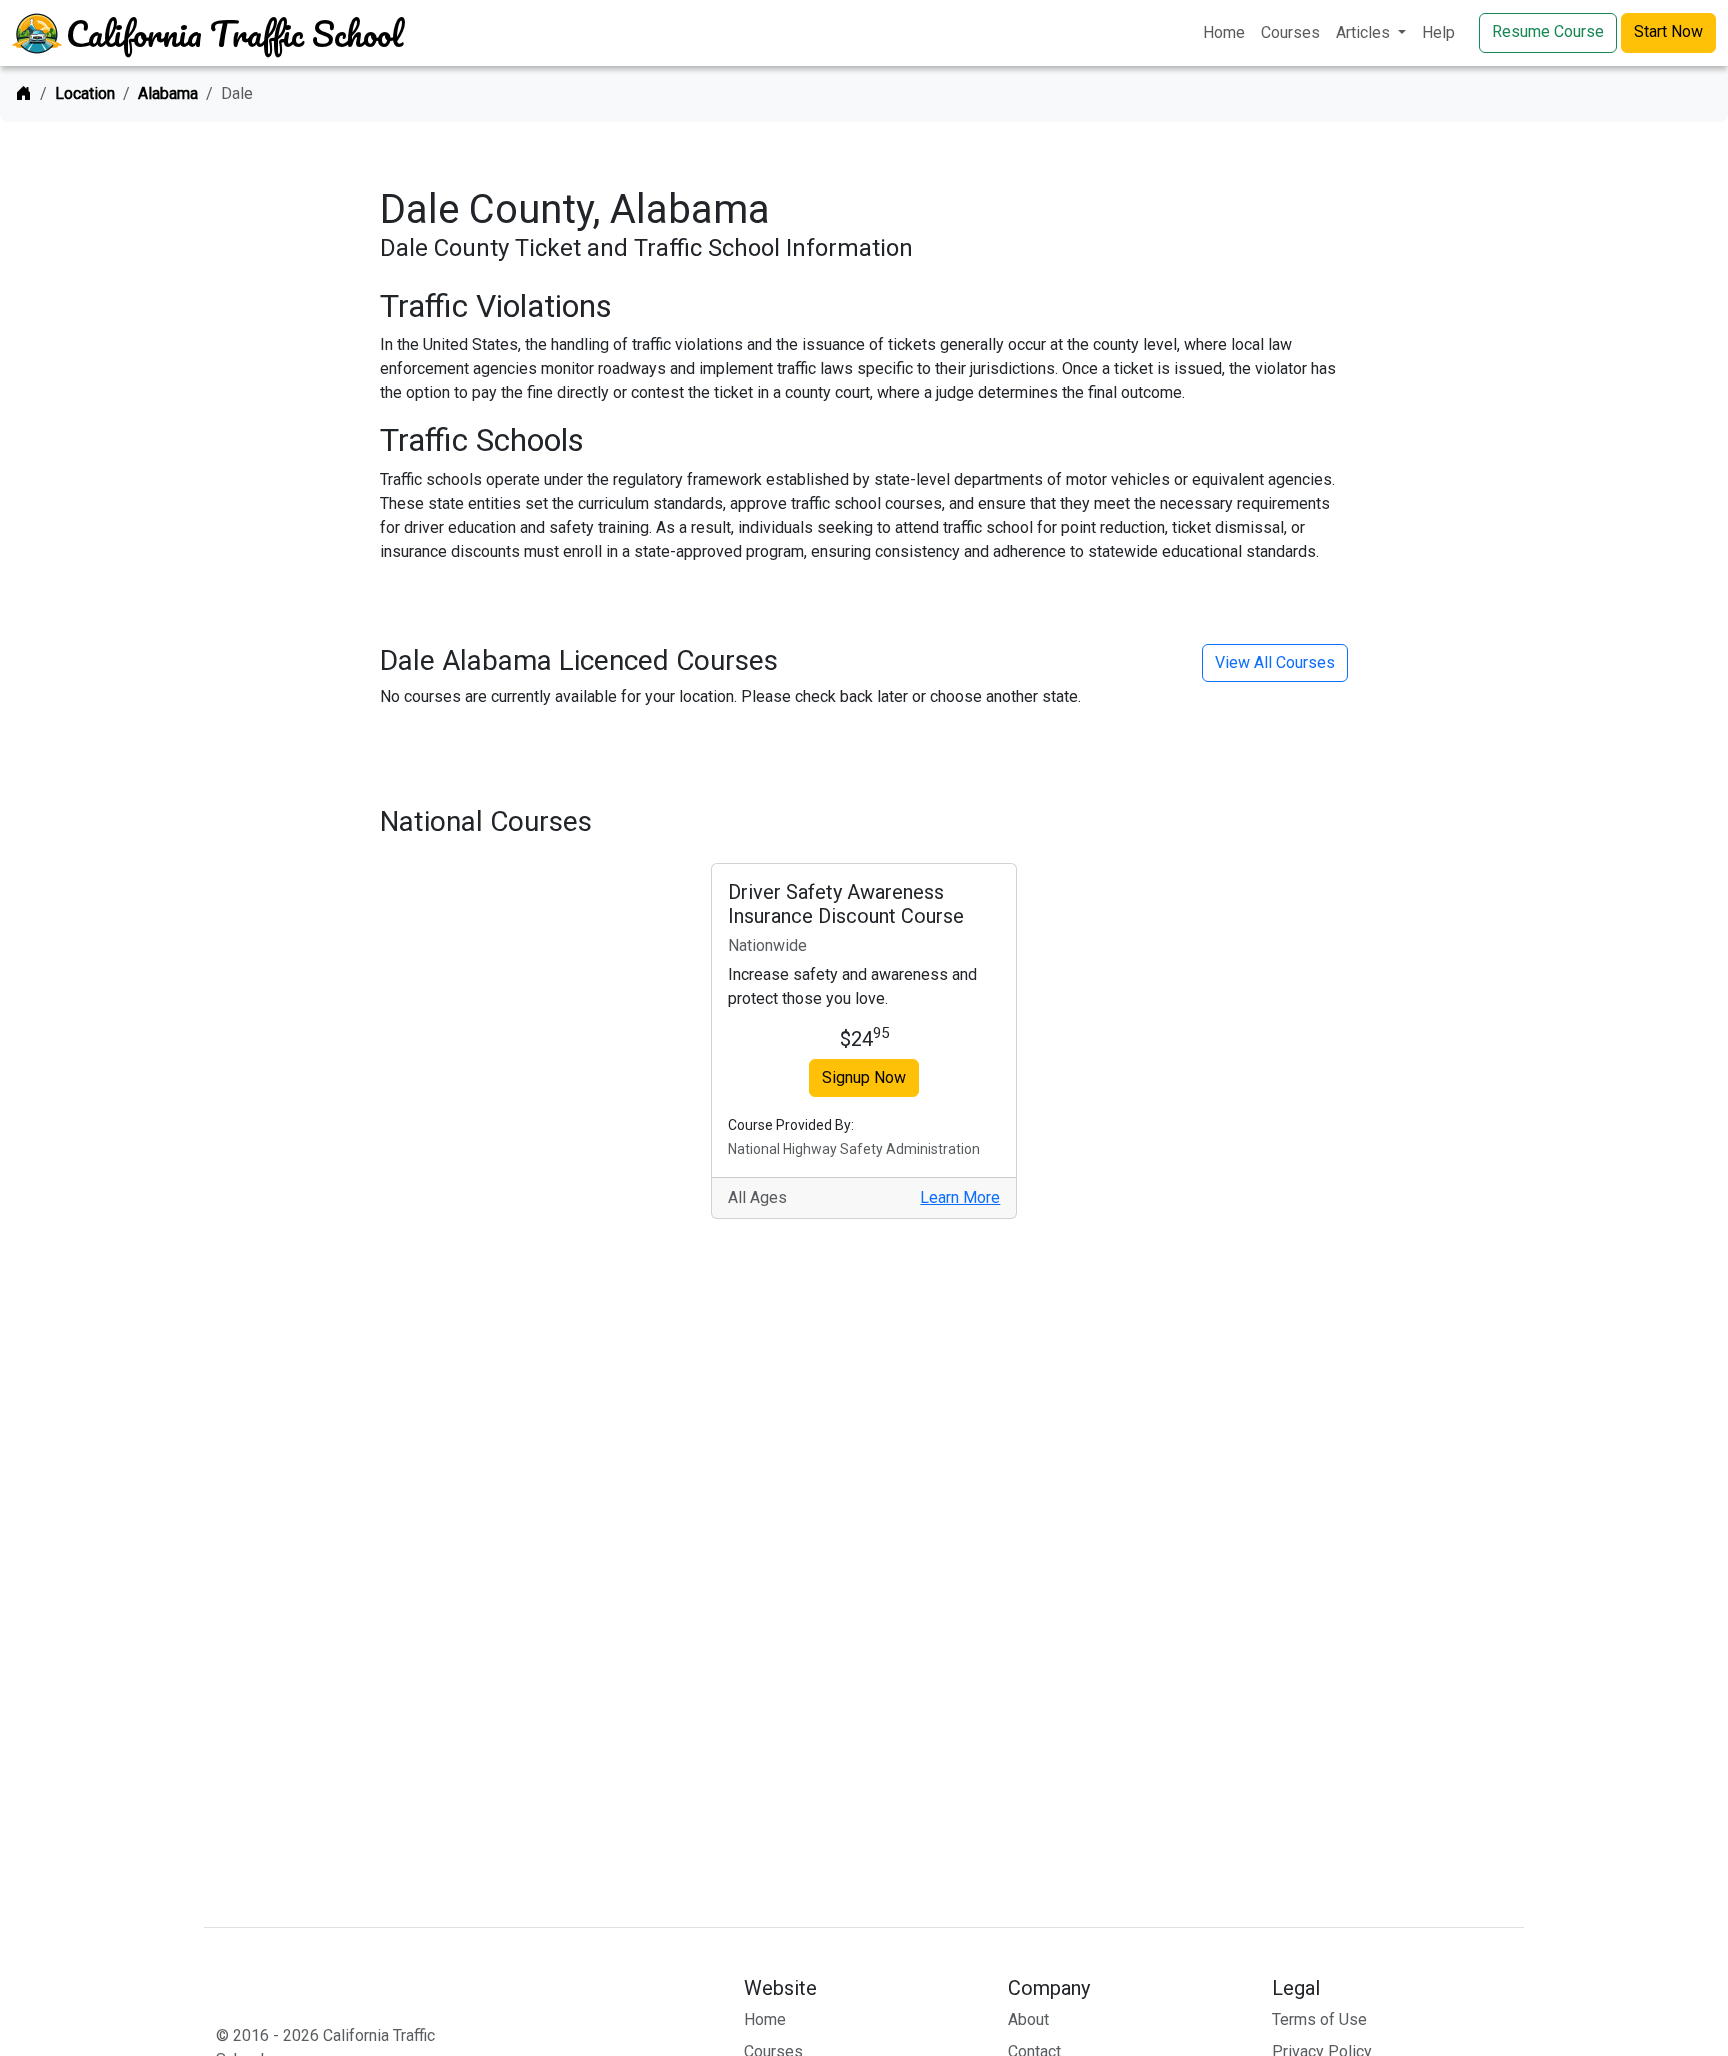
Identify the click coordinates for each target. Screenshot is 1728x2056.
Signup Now (864, 1077)
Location (85, 93)
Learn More (960, 1197)
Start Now (1668, 31)
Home (1224, 32)
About (1028, 2019)
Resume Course (1548, 31)
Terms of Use (1319, 2019)
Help (1438, 32)
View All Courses (1275, 662)
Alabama (168, 93)
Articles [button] (1365, 32)
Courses (1290, 32)
